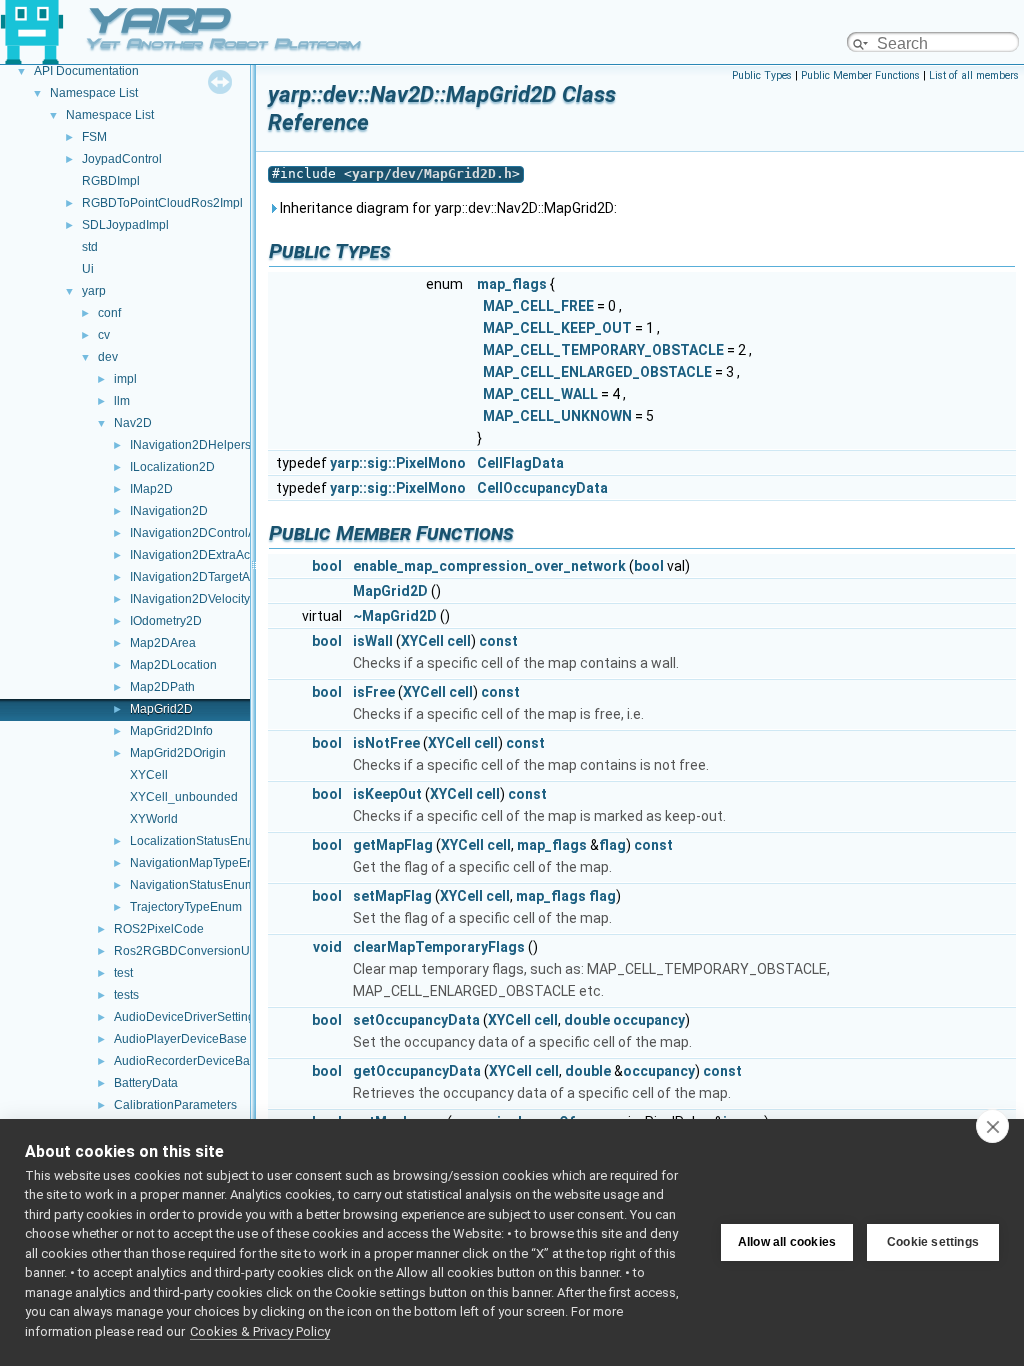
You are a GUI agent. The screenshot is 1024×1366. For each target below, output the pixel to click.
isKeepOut (387, 794)
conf (109, 313)
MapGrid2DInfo (171, 731)
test (123, 973)
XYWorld (154, 819)
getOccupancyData (417, 1071)
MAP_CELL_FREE (538, 306)
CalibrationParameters (175, 1105)
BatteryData (146, 1083)
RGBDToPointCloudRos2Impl (162, 203)
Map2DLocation (173, 665)
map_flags (512, 284)
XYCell (149, 775)
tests (126, 995)
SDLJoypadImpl (125, 225)
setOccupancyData (416, 1020)
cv (104, 335)
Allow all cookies (787, 1242)
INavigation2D (169, 511)
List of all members (974, 75)
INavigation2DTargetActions (206, 577)
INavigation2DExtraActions (203, 555)
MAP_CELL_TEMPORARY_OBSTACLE (603, 350)
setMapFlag (392, 896)
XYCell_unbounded (184, 797)
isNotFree (386, 743)
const (498, 641)
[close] (992, 1126)
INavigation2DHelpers (190, 445)
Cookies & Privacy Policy (260, 1331)
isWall (373, 641)
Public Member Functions (860, 75)
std (90, 247)
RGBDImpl (111, 181)
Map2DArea (163, 643)
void (327, 947)
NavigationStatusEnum (192, 885)
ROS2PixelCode (159, 929)
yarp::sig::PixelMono (398, 463)
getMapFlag (393, 845)
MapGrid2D (161, 709)
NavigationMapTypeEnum (200, 863)
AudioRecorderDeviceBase (188, 1061)
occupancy (649, 1020)
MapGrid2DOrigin (178, 753)
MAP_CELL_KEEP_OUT (557, 328)
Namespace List (94, 93)
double (587, 1020)
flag (612, 845)
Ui (88, 269)
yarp (94, 291)
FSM (94, 137)
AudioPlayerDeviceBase (180, 1039)
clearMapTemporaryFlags (439, 947)
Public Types (762, 75)
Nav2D (133, 423)
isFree (374, 692)
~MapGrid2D (395, 616)
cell (459, 641)
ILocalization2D (172, 467)
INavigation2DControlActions (209, 533)
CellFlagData (520, 463)
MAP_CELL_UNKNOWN (557, 416)
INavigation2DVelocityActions (210, 599)
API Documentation (86, 71)
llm (122, 401)
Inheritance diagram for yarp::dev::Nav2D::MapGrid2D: (447, 208)
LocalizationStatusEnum (196, 841)
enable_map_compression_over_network (489, 566)
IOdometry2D (166, 621)
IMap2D (151, 489)
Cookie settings (933, 1242)
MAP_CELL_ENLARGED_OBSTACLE (597, 372)
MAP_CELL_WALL (540, 394)
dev (108, 357)
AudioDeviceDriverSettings (187, 1017)
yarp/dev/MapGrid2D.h (432, 173)
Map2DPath (162, 687)
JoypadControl (122, 159)
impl (125, 379)
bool (327, 566)
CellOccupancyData (542, 488)
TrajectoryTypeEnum (186, 907)
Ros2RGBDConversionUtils (189, 951)
